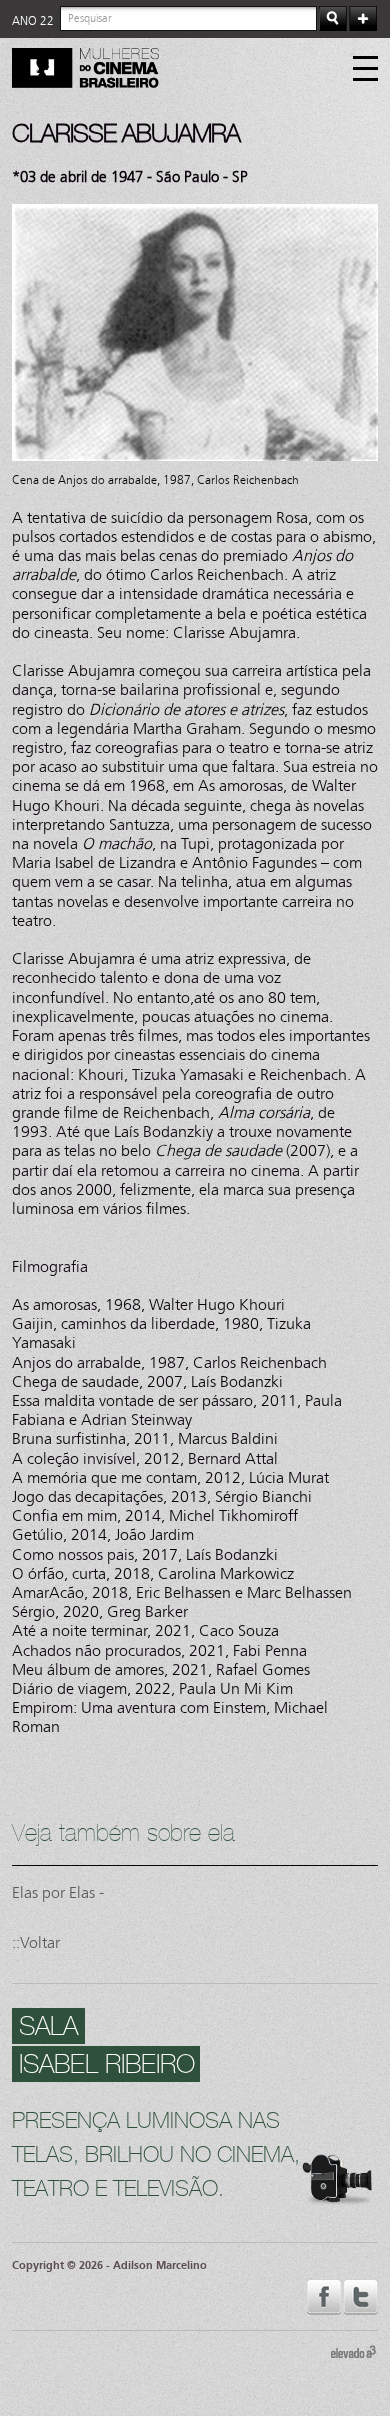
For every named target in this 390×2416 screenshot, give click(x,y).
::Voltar (36, 1942)
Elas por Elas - (58, 1892)
